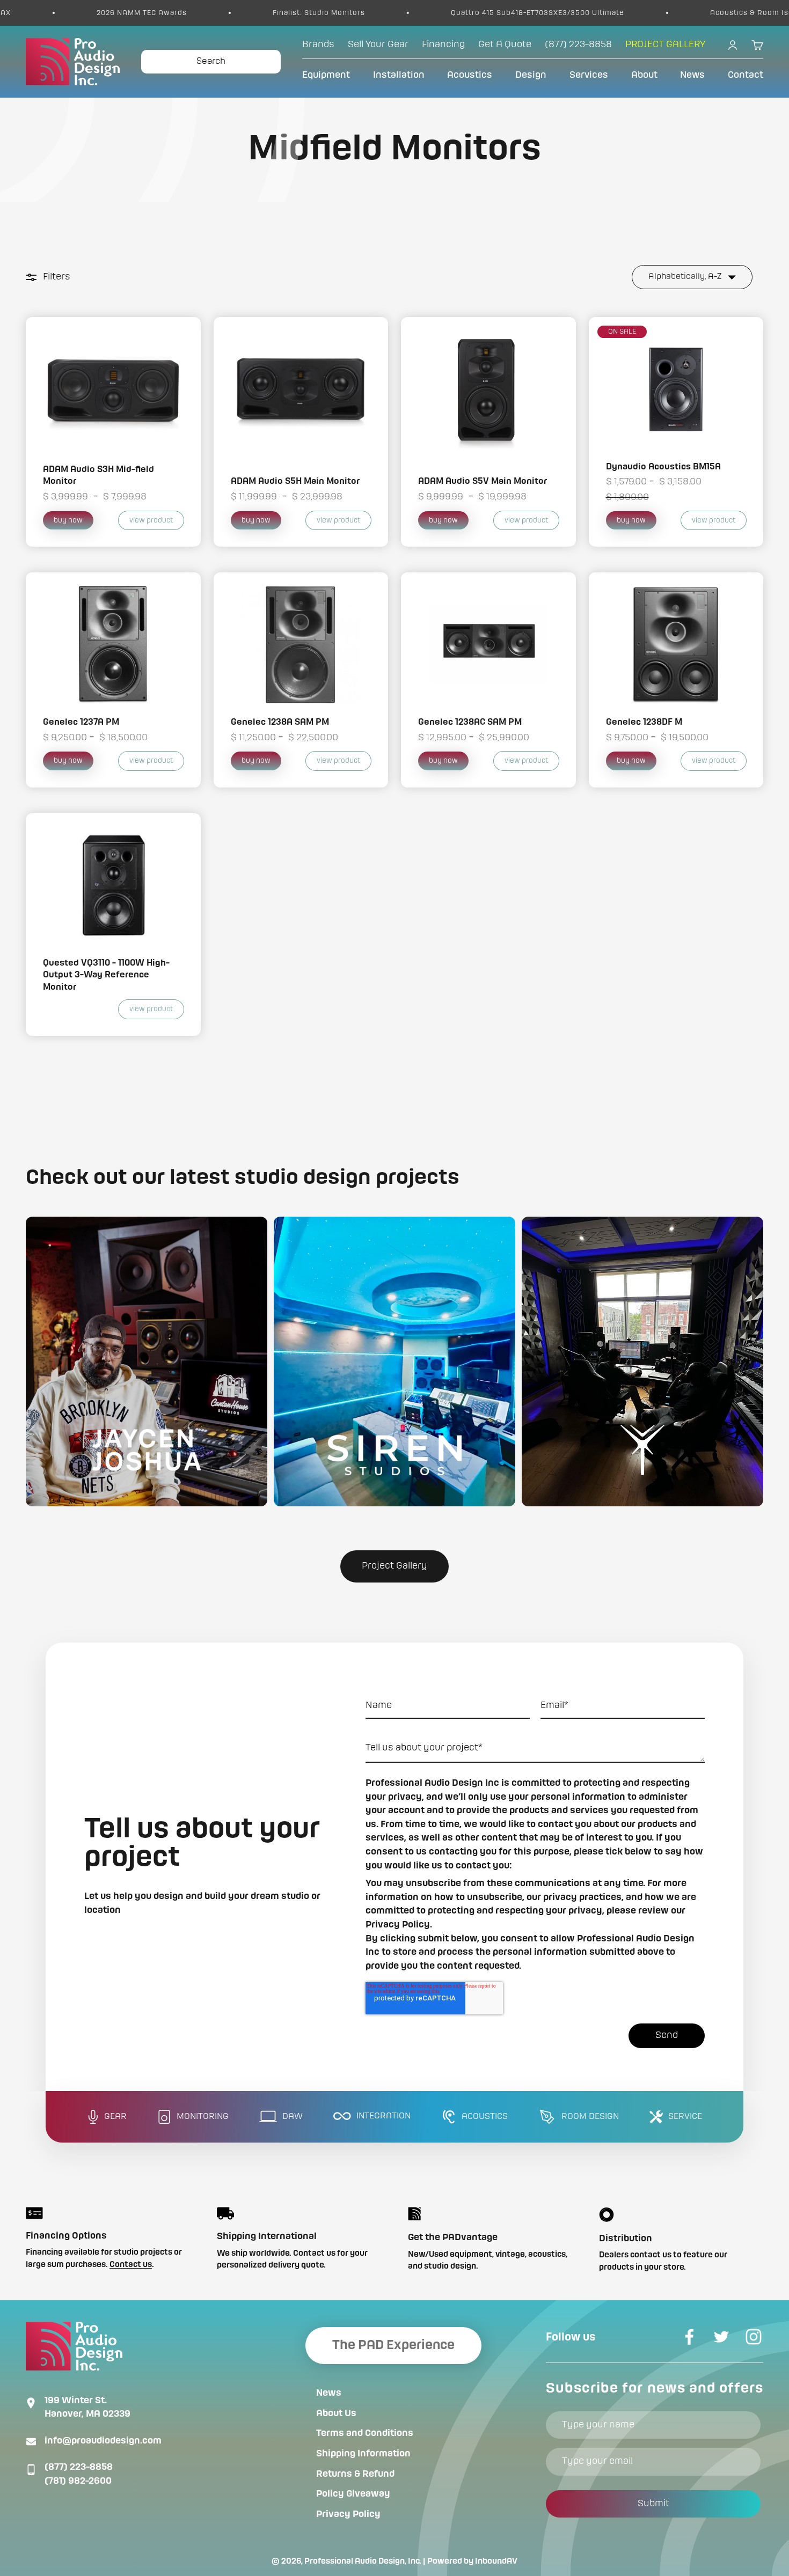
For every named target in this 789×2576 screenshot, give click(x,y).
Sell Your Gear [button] (378, 45)
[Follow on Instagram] (754, 2337)
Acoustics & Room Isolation (658, 13)
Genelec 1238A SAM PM (280, 722)
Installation (399, 75)
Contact (746, 75)
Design (531, 75)
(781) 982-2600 (78, 2481)
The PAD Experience (393, 2345)
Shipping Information (363, 2454)
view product (151, 520)
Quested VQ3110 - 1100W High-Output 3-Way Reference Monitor (106, 975)
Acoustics (470, 75)
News (692, 75)
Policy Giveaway (353, 2494)
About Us (336, 2413)
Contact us (131, 2265)
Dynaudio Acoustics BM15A (663, 467)
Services (589, 75)
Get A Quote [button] (505, 45)
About (644, 75)
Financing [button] (443, 45)
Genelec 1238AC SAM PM (470, 722)
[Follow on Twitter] (721, 2337)
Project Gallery (394, 1566)
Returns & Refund (355, 2474)
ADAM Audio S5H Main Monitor (295, 481)
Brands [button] (318, 45)
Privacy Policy (348, 2514)
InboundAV (496, 2562)
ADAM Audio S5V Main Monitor (483, 481)
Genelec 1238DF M (644, 722)
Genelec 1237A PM (81, 722)
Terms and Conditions (365, 2433)
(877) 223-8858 (79, 2467)
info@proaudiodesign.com (103, 2441)
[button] (147, 1361)
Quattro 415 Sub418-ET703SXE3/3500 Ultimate (433, 13)
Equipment (326, 75)
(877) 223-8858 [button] (578, 45)
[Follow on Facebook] (689, 2337)
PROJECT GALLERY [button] (665, 45)
